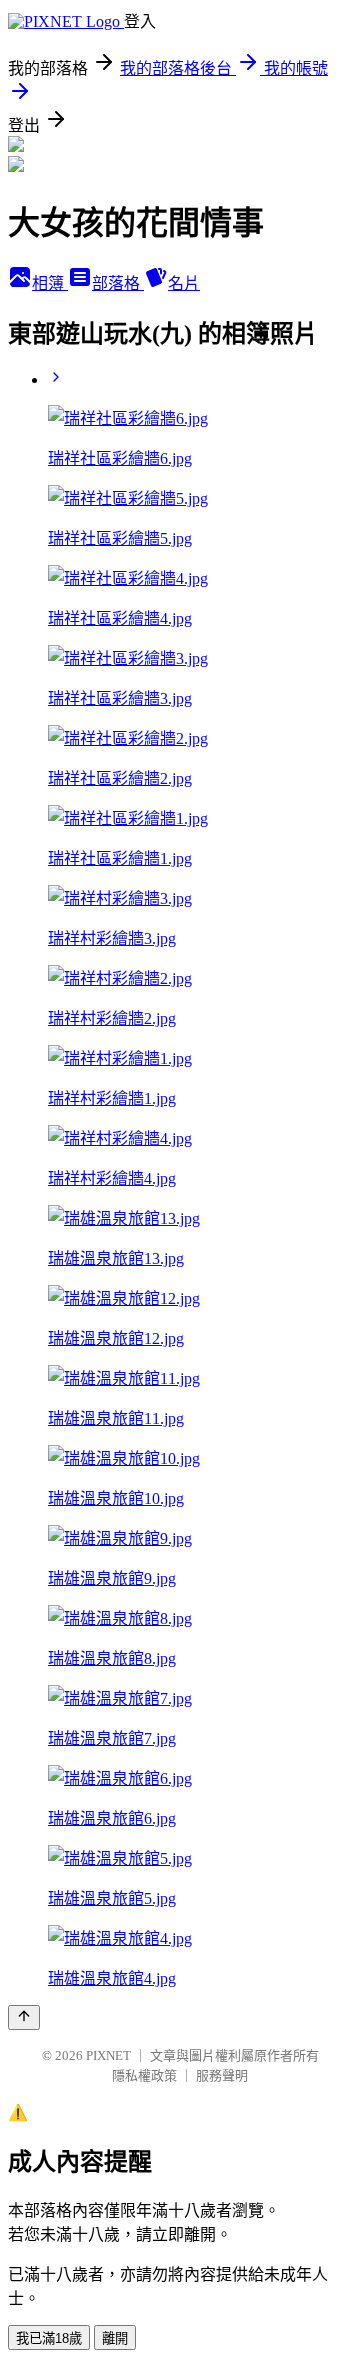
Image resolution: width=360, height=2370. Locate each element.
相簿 (50, 283)
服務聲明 (222, 2075)
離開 (115, 2338)
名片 (184, 283)
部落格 (118, 283)
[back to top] (24, 2017)
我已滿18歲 (49, 2338)
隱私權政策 (144, 2075)
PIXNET (108, 2055)
